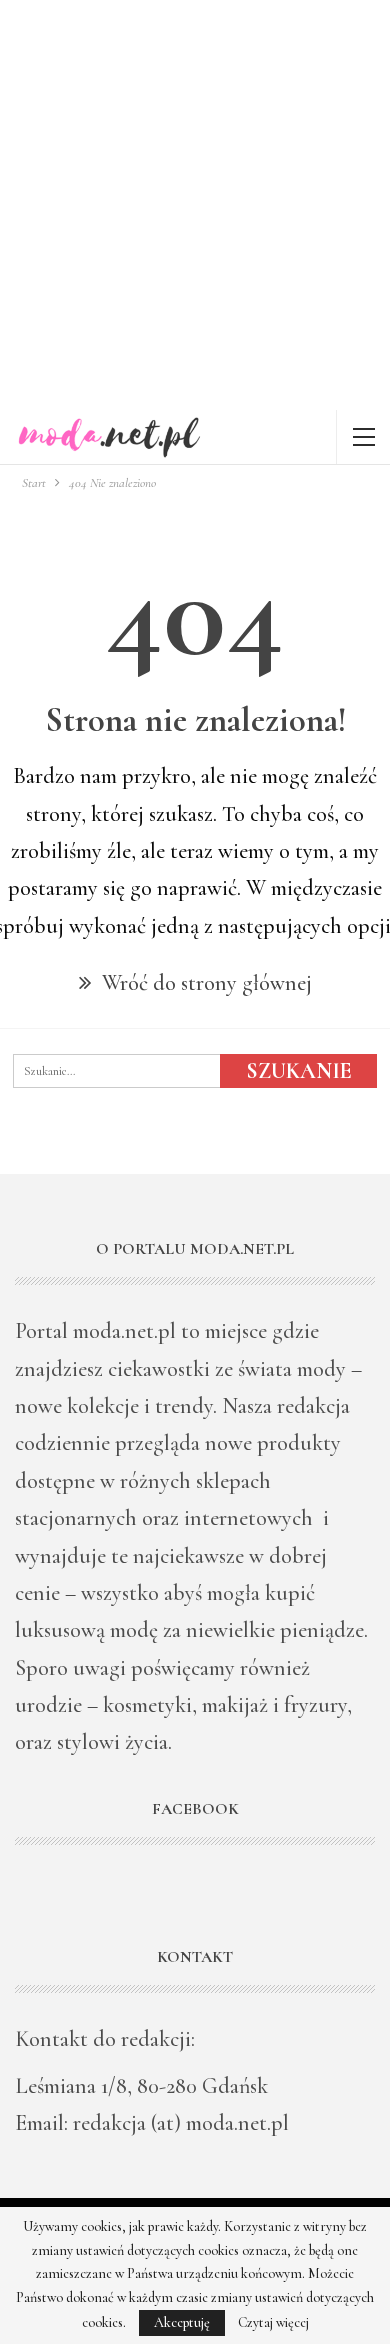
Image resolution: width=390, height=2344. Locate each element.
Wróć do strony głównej (204, 983)
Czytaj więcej (273, 2323)
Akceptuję (182, 2322)
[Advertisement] (195, 205)
